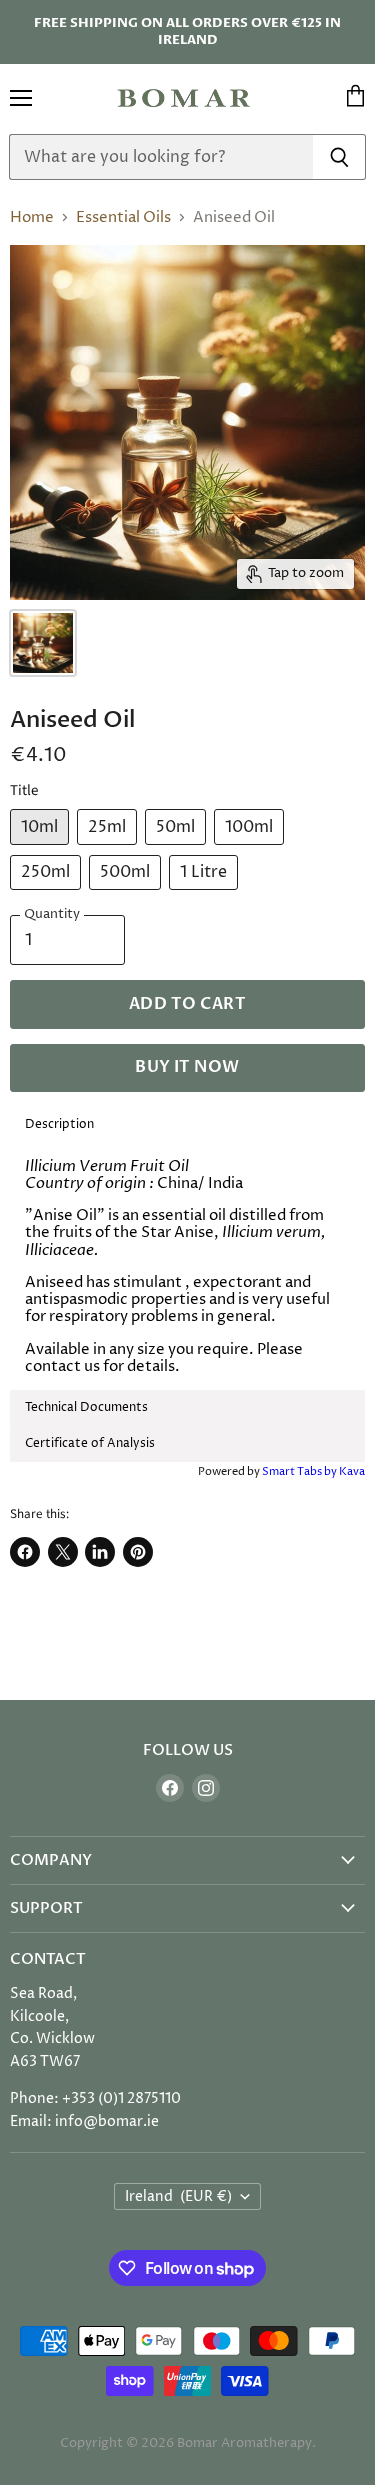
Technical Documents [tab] (86, 1407)
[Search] (339, 157)
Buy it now (187, 1067)
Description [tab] (59, 1124)
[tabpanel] (187, 1267)
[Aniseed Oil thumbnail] (43, 643)
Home (32, 217)
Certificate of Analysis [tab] (91, 1443)
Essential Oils (123, 217)
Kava (352, 1471)
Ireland (178, 2196)
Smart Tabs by (300, 1471)
